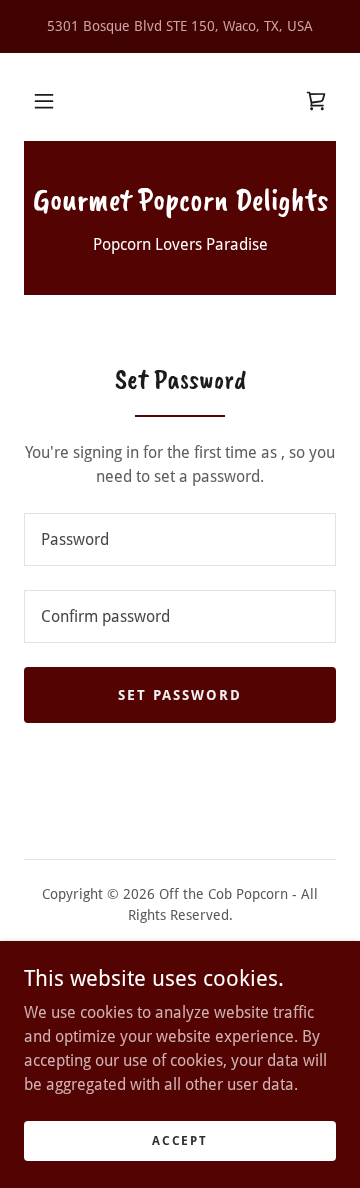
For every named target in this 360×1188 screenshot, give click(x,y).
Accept (179, 1140)
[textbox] (180, 539)
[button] (44, 101)
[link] (316, 101)
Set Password (180, 695)
